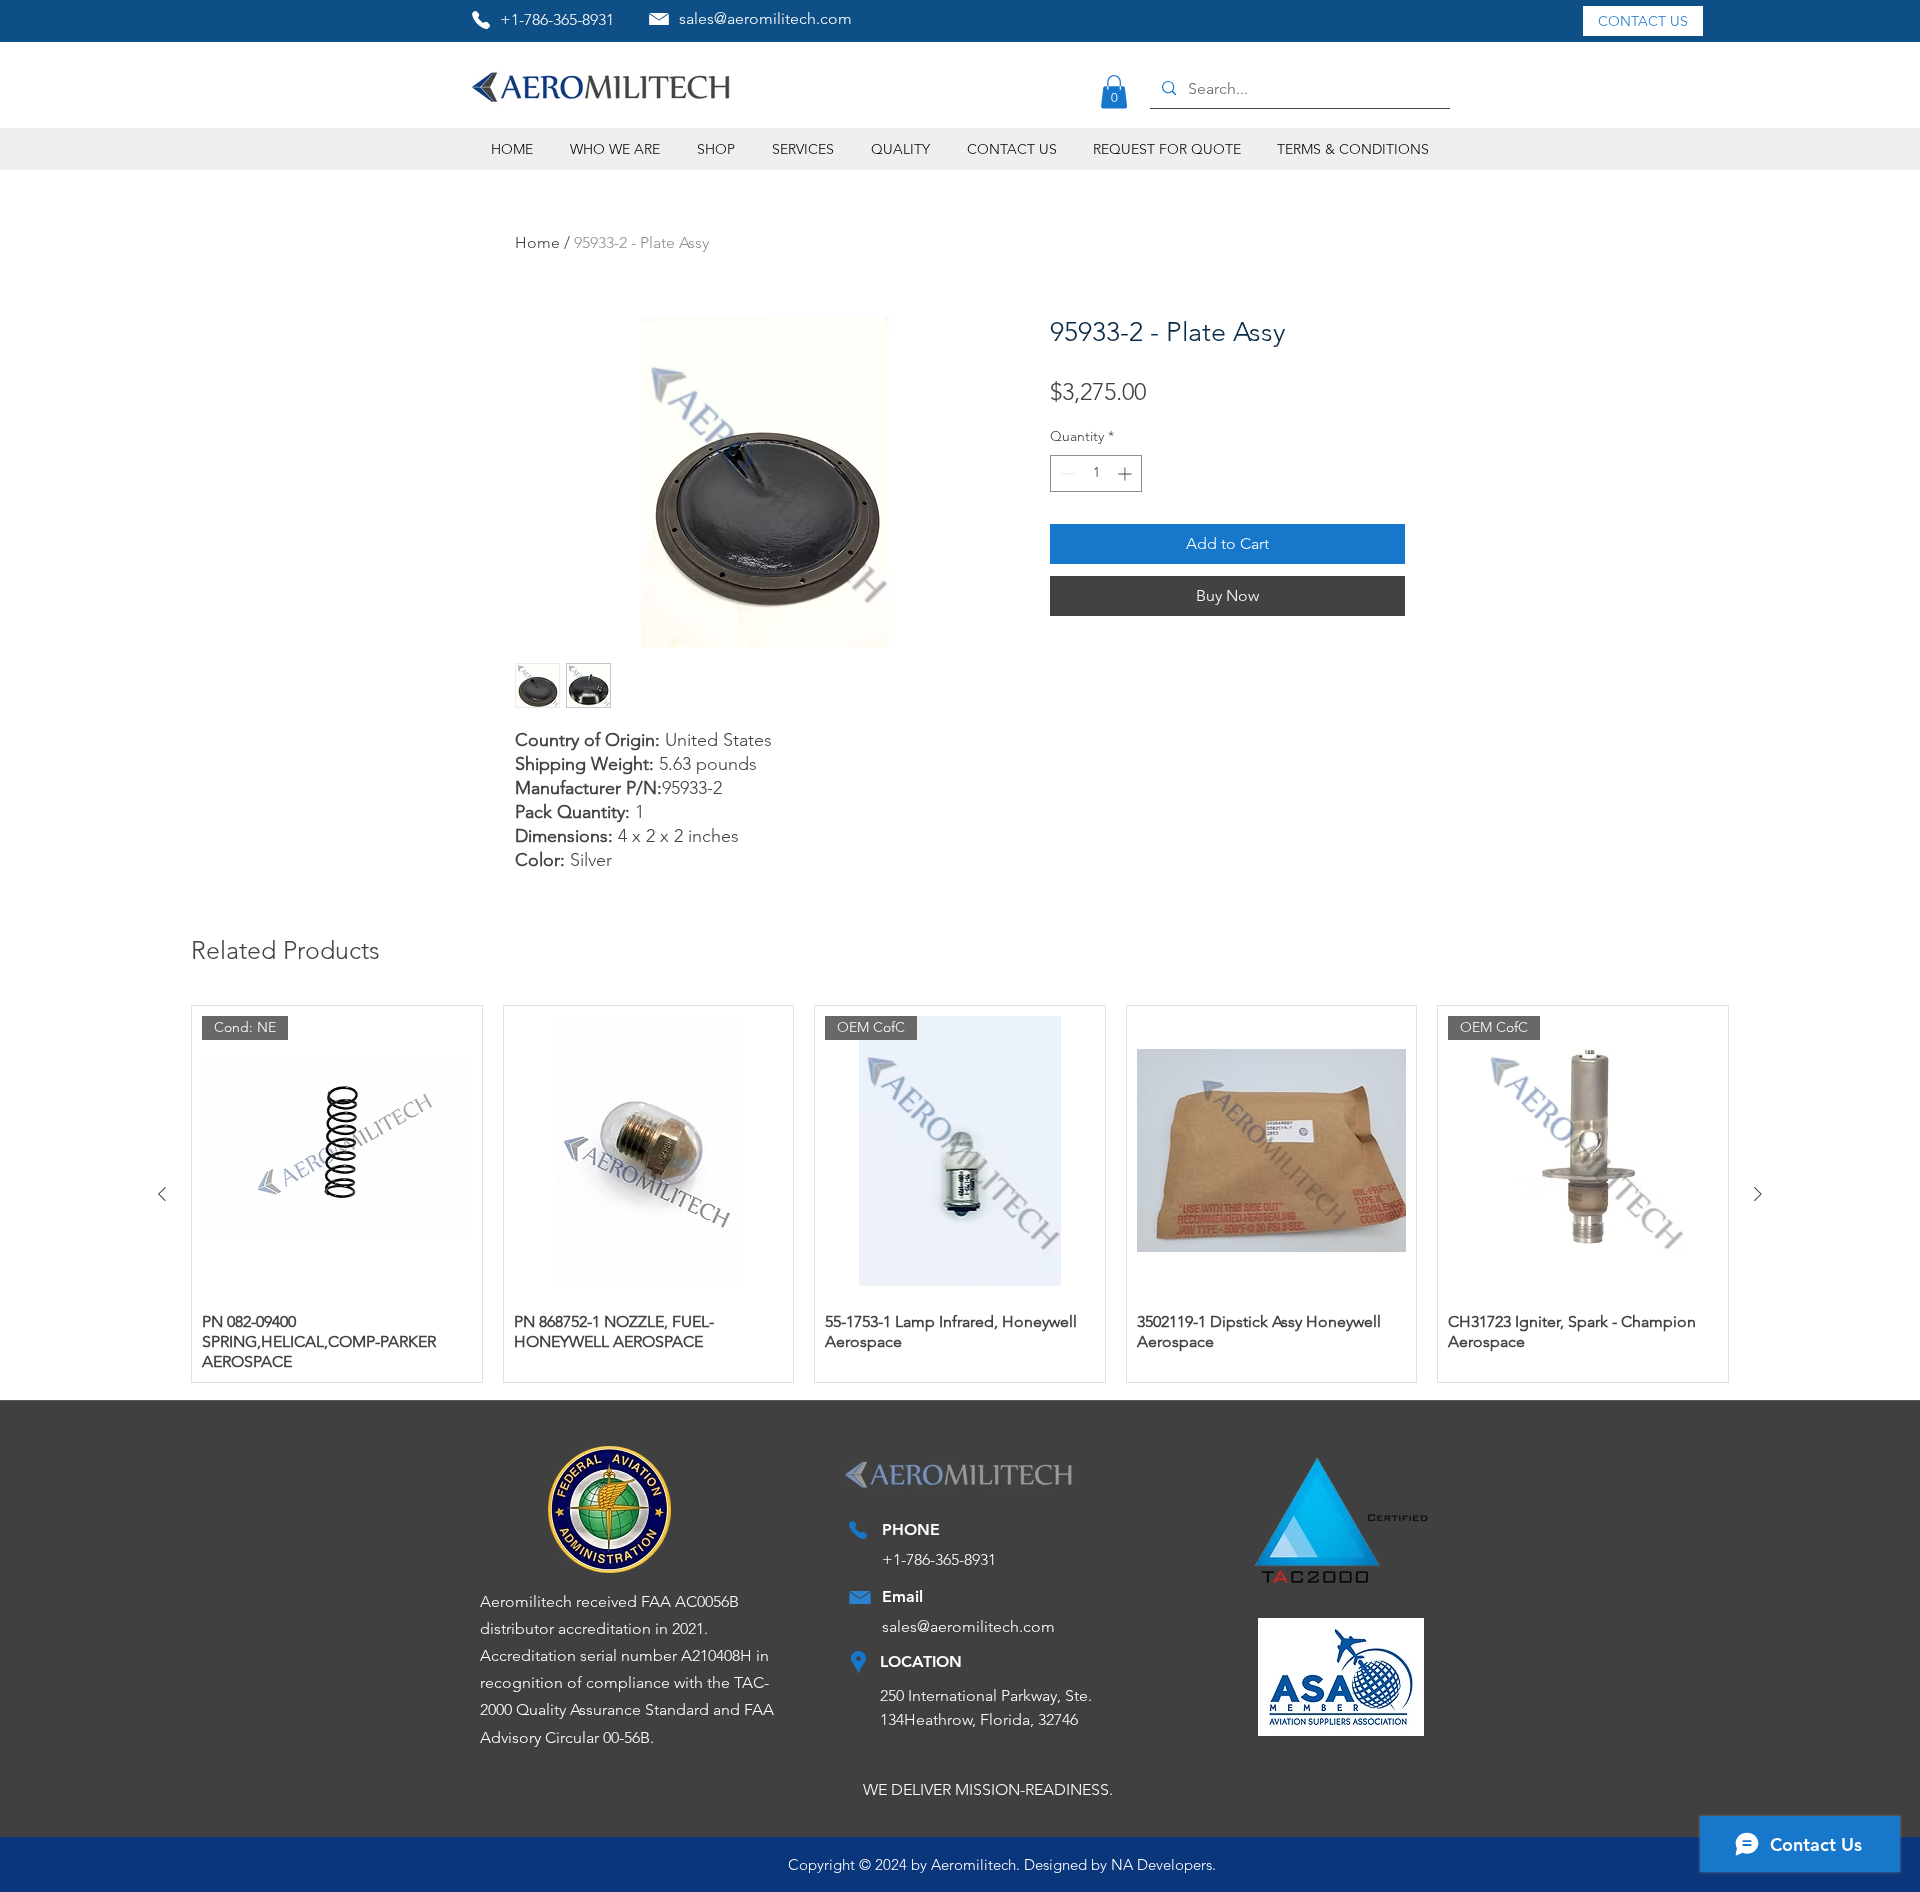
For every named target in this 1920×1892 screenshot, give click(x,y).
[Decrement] (1065, 473)
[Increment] (1126, 473)
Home (537, 242)
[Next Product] (1758, 1194)
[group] (960, 1194)
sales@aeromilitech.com (765, 18)
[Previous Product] (162, 1194)
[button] (1114, 91)
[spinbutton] (1096, 473)
